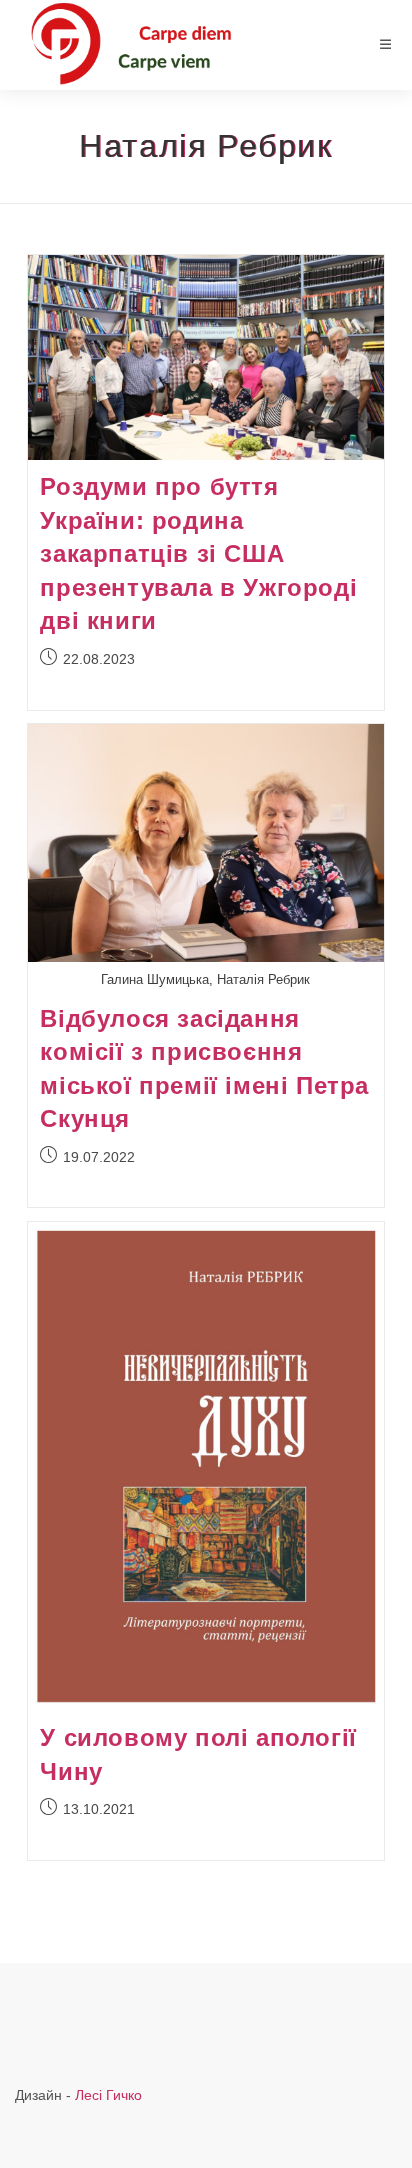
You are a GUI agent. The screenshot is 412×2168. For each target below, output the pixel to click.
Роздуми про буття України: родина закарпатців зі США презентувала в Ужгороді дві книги (198, 553)
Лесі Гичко (108, 2095)
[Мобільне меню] (386, 44)
